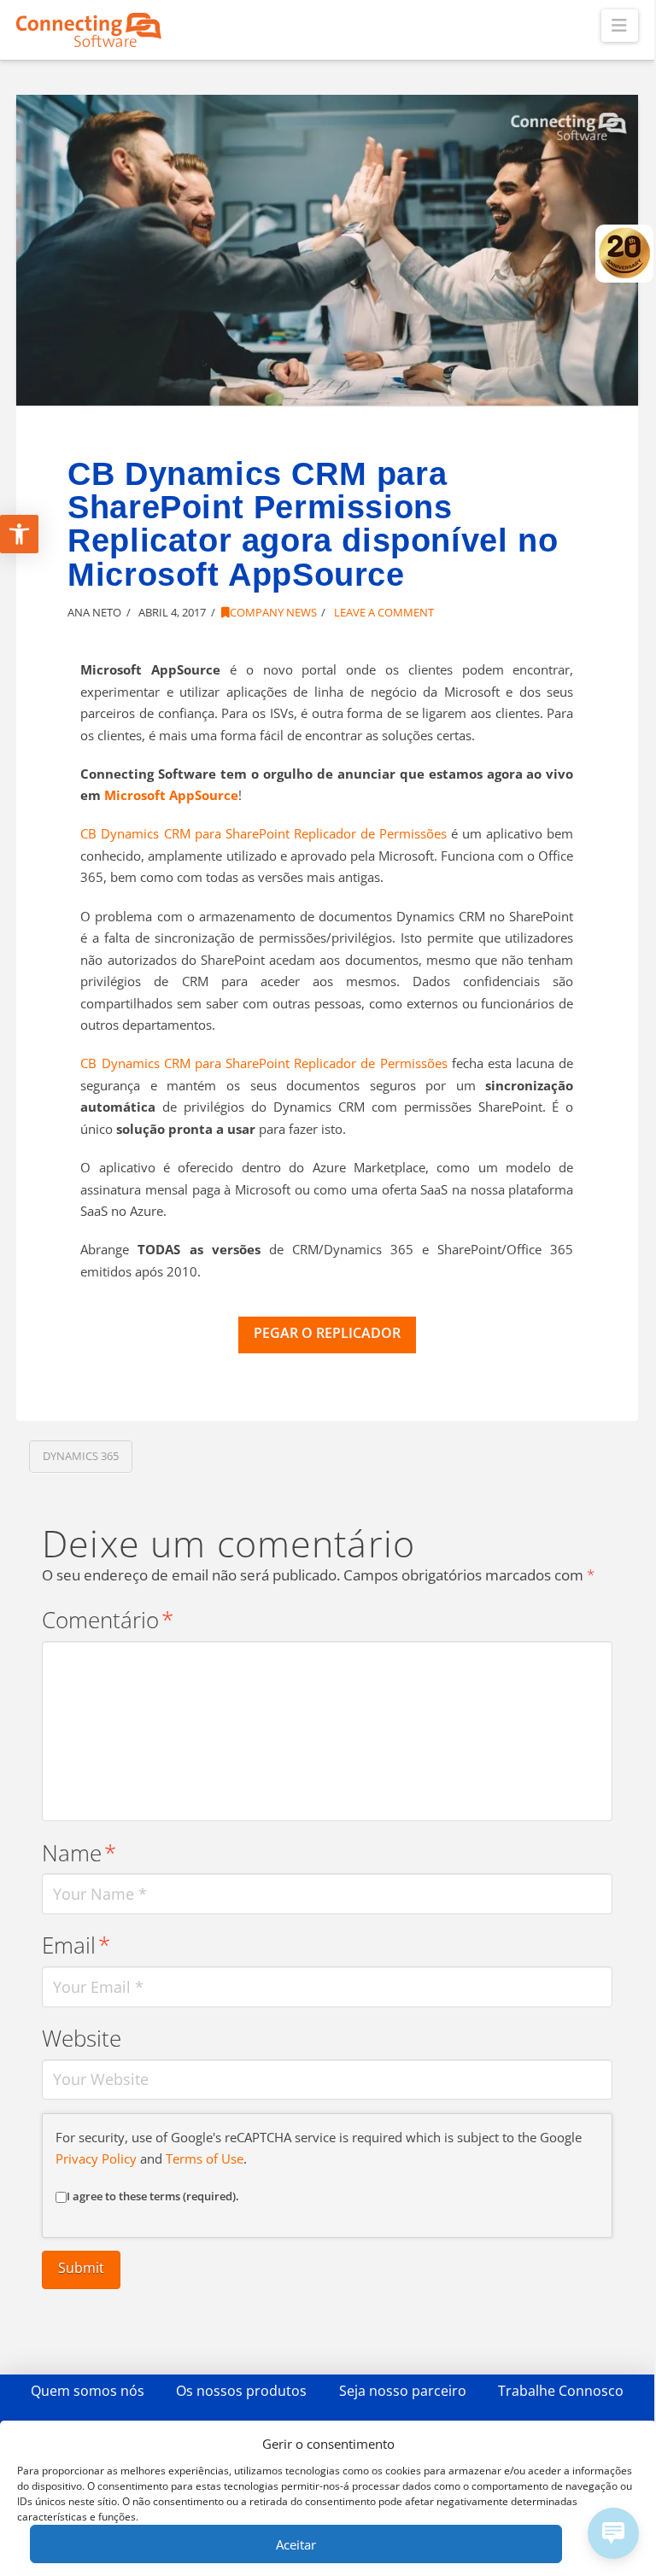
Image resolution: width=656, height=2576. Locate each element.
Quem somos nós (88, 2391)
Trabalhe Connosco (561, 2391)
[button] (620, 26)
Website (82, 2039)
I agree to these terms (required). (153, 2196)
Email (76, 1945)
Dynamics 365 (81, 1456)
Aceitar (296, 2544)
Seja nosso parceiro (403, 2391)
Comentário (108, 1620)
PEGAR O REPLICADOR (327, 1333)
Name (79, 1853)
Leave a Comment (383, 612)
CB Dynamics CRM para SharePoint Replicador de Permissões (264, 833)
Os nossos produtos (241, 2391)
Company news (273, 612)
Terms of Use (205, 2158)
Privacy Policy (96, 2158)
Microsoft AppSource (171, 795)
